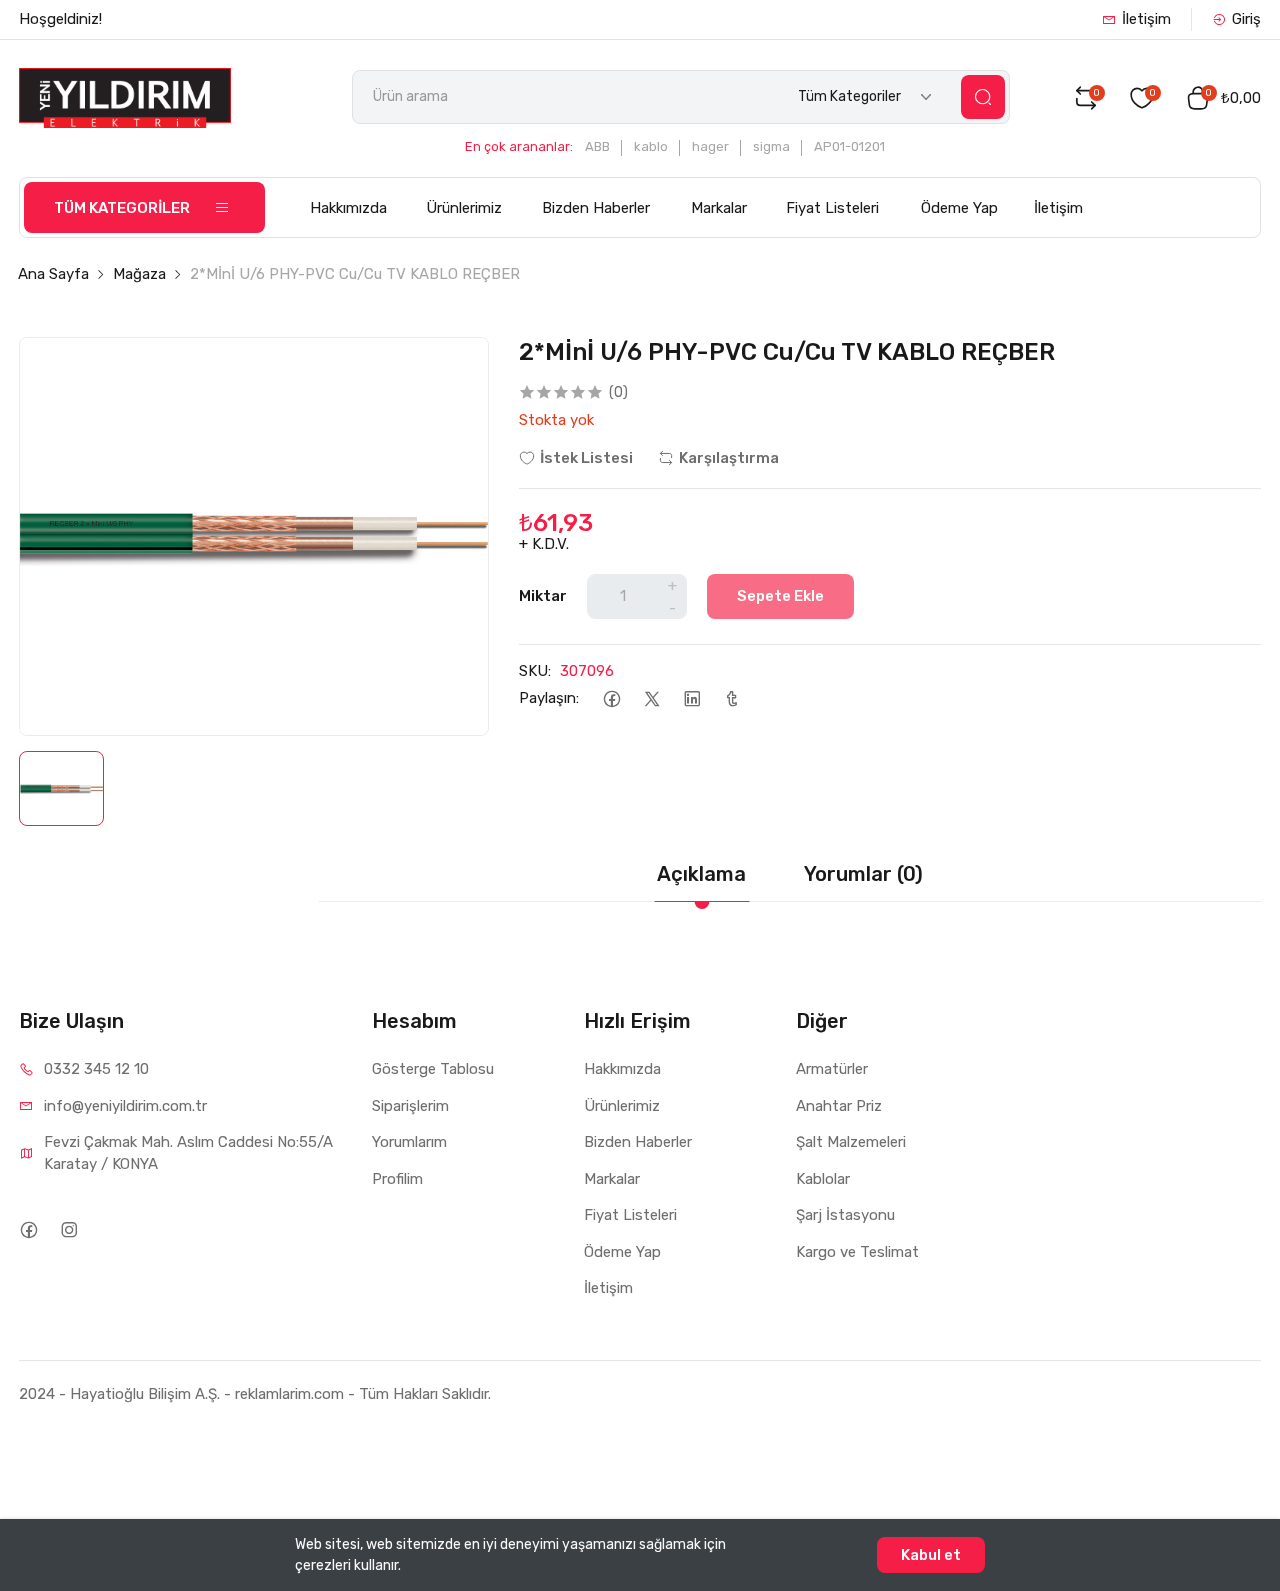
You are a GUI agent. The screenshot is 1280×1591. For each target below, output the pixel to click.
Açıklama (701, 874)
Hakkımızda (348, 208)
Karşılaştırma (729, 458)
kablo (651, 146)
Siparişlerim (410, 1106)
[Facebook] (611, 698)
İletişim (1146, 19)
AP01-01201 (849, 146)
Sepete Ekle (780, 596)
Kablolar (823, 1179)
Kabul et (931, 1555)
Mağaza (139, 274)
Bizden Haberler (596, 208)
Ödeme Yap (959, 208)
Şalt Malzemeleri (851, 1142)
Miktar (543, 596)
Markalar (719, 208)
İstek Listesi (586, 458)
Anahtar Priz (839, 1106)
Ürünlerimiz (464, 208)
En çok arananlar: (519, 146)
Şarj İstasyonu (845, 1215)
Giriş (1246, 19)
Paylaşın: (549, 698)
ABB (597, 146)
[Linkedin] (691, 698)
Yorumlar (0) (863, 874)
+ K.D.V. (544, 544)
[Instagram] (68, 1229)
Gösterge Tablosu (433, 1069)
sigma (771, 146)
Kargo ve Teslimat (857, 1252)
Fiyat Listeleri (832, 208)
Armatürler (832, 1069)
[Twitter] (651, 698)
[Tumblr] (731, 698)
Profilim (397, 1179)
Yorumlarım (409, 1142)
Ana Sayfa (53, 274)
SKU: (535, 671)
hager (710, 146)
